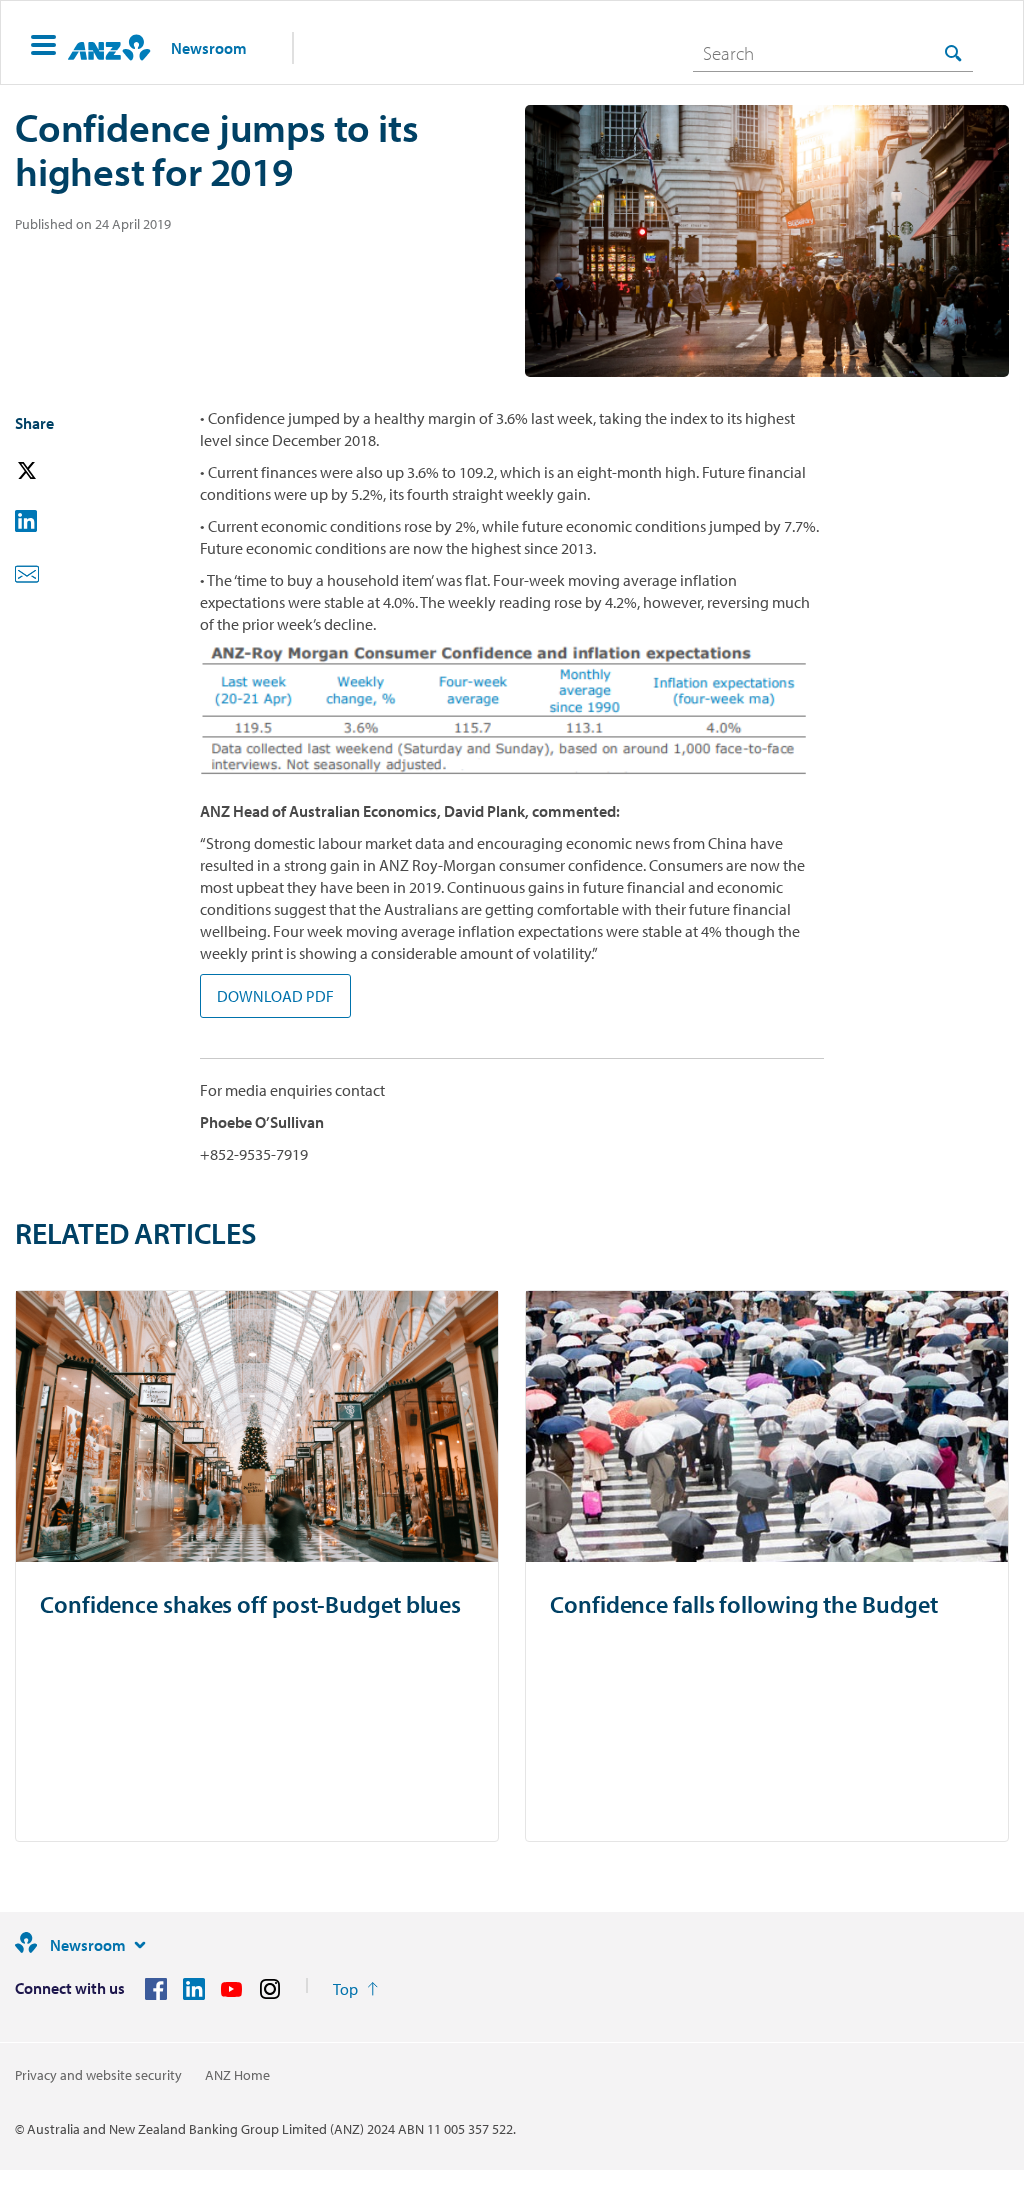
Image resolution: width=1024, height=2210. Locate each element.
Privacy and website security (98, 2075)
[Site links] (140, 1945)
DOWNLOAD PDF (275, 996)
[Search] (953, 52)
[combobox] (833, 53)
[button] (43, 47)
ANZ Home (237, 2075)
